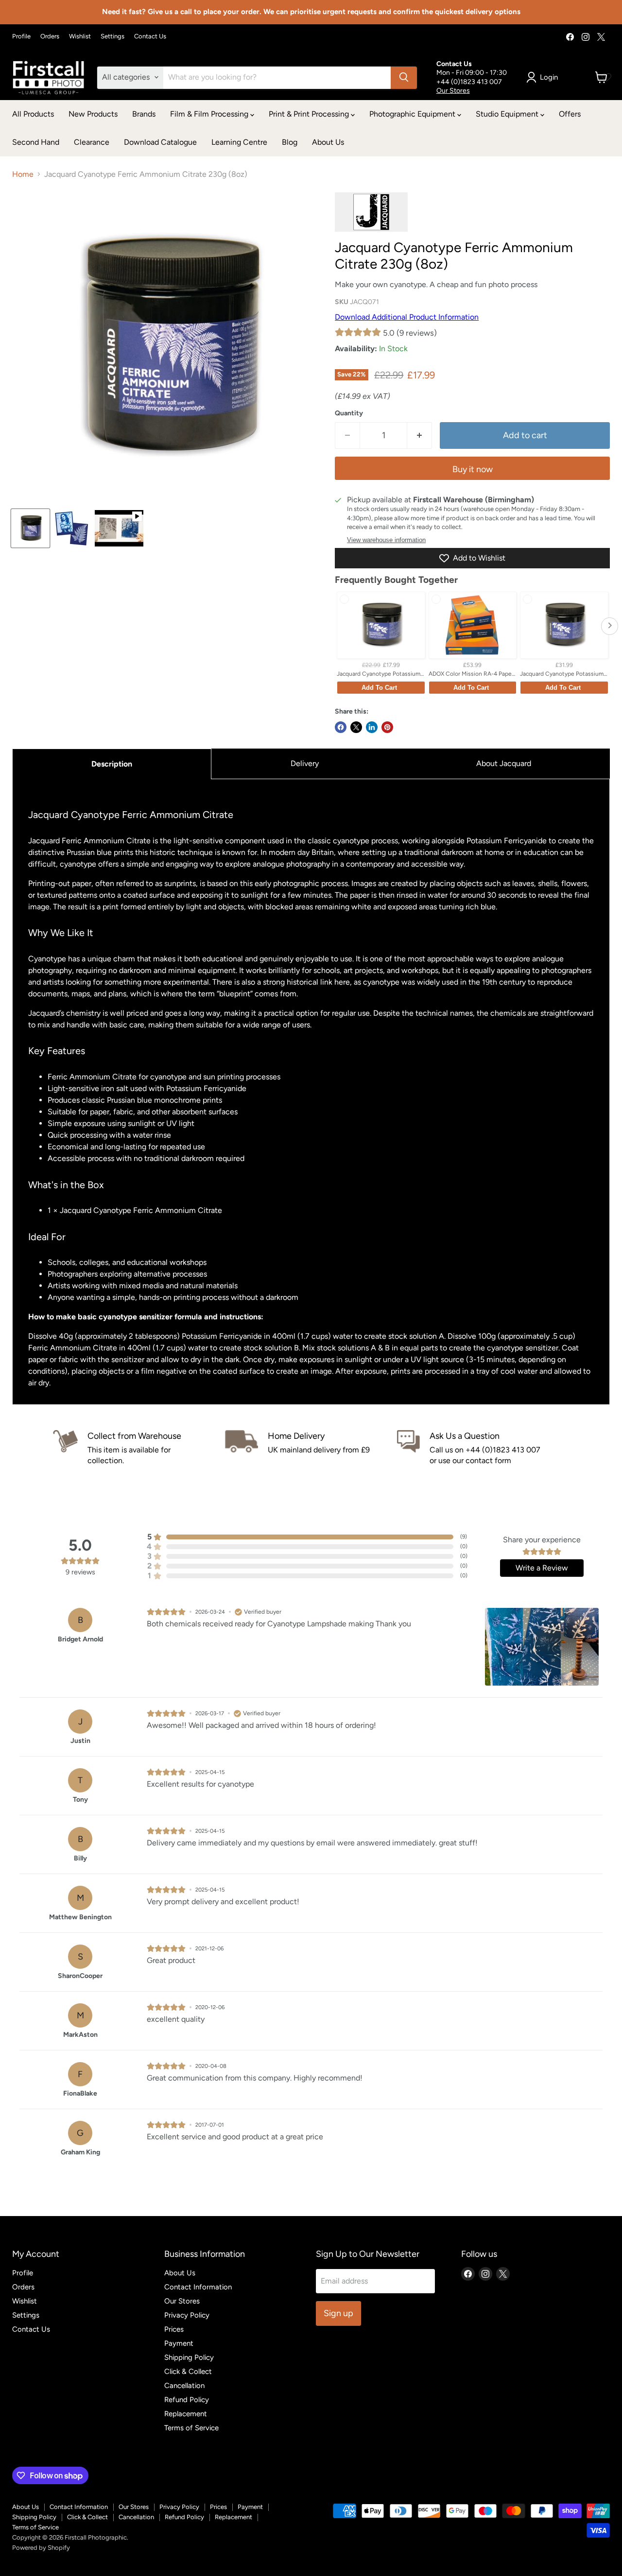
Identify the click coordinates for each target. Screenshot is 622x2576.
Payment (179, 2343)
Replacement (186, 2414)
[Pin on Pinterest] (387, 727)
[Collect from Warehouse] (139, 1448)
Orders (50, 36)
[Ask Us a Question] (483, 1448)
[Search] (404, 77)
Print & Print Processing (310, 114)
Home (23, 174)
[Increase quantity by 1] (420, 435)
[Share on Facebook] (341, 727)
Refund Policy (187, 2400)
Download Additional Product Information (407, 317)
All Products (33, 114)
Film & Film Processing (210, 114)
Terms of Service (191, 2428)
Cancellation (184, 2386)
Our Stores (453, 90)
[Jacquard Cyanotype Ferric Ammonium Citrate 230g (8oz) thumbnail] (30, 528)
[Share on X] (356, 727)
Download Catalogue (160, 142)
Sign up (338, 2313)
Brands (144, 114)
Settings (112, 36)
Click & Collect (188, 2371)
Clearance (92, 142)
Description (112, 764)
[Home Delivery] (311, 1448)
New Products (93, 114)
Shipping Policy (189, 2357)
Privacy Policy (187, 2315)
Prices (174, 2329)
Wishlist (80, 36)
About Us (328, 142)
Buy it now (473, 469)
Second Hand (36, 142)
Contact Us (150, 36)
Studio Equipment (508, 114)
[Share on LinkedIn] (372, 727)
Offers (570, 114)
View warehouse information (386, 540)
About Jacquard (504, 763)
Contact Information (198, 2287)
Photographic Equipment (413, 114)
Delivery (305, 763)
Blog (290, 142)
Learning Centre (239, 142)
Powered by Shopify (41, 2548)
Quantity (349, 413)
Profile (21, 36)
